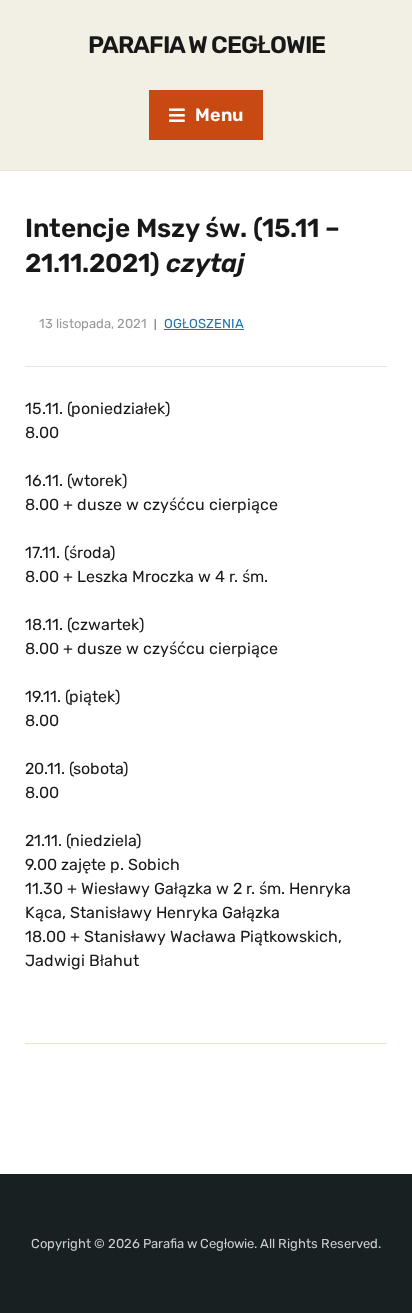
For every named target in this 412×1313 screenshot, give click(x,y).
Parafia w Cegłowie (206, 45)
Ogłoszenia (204, 323)
